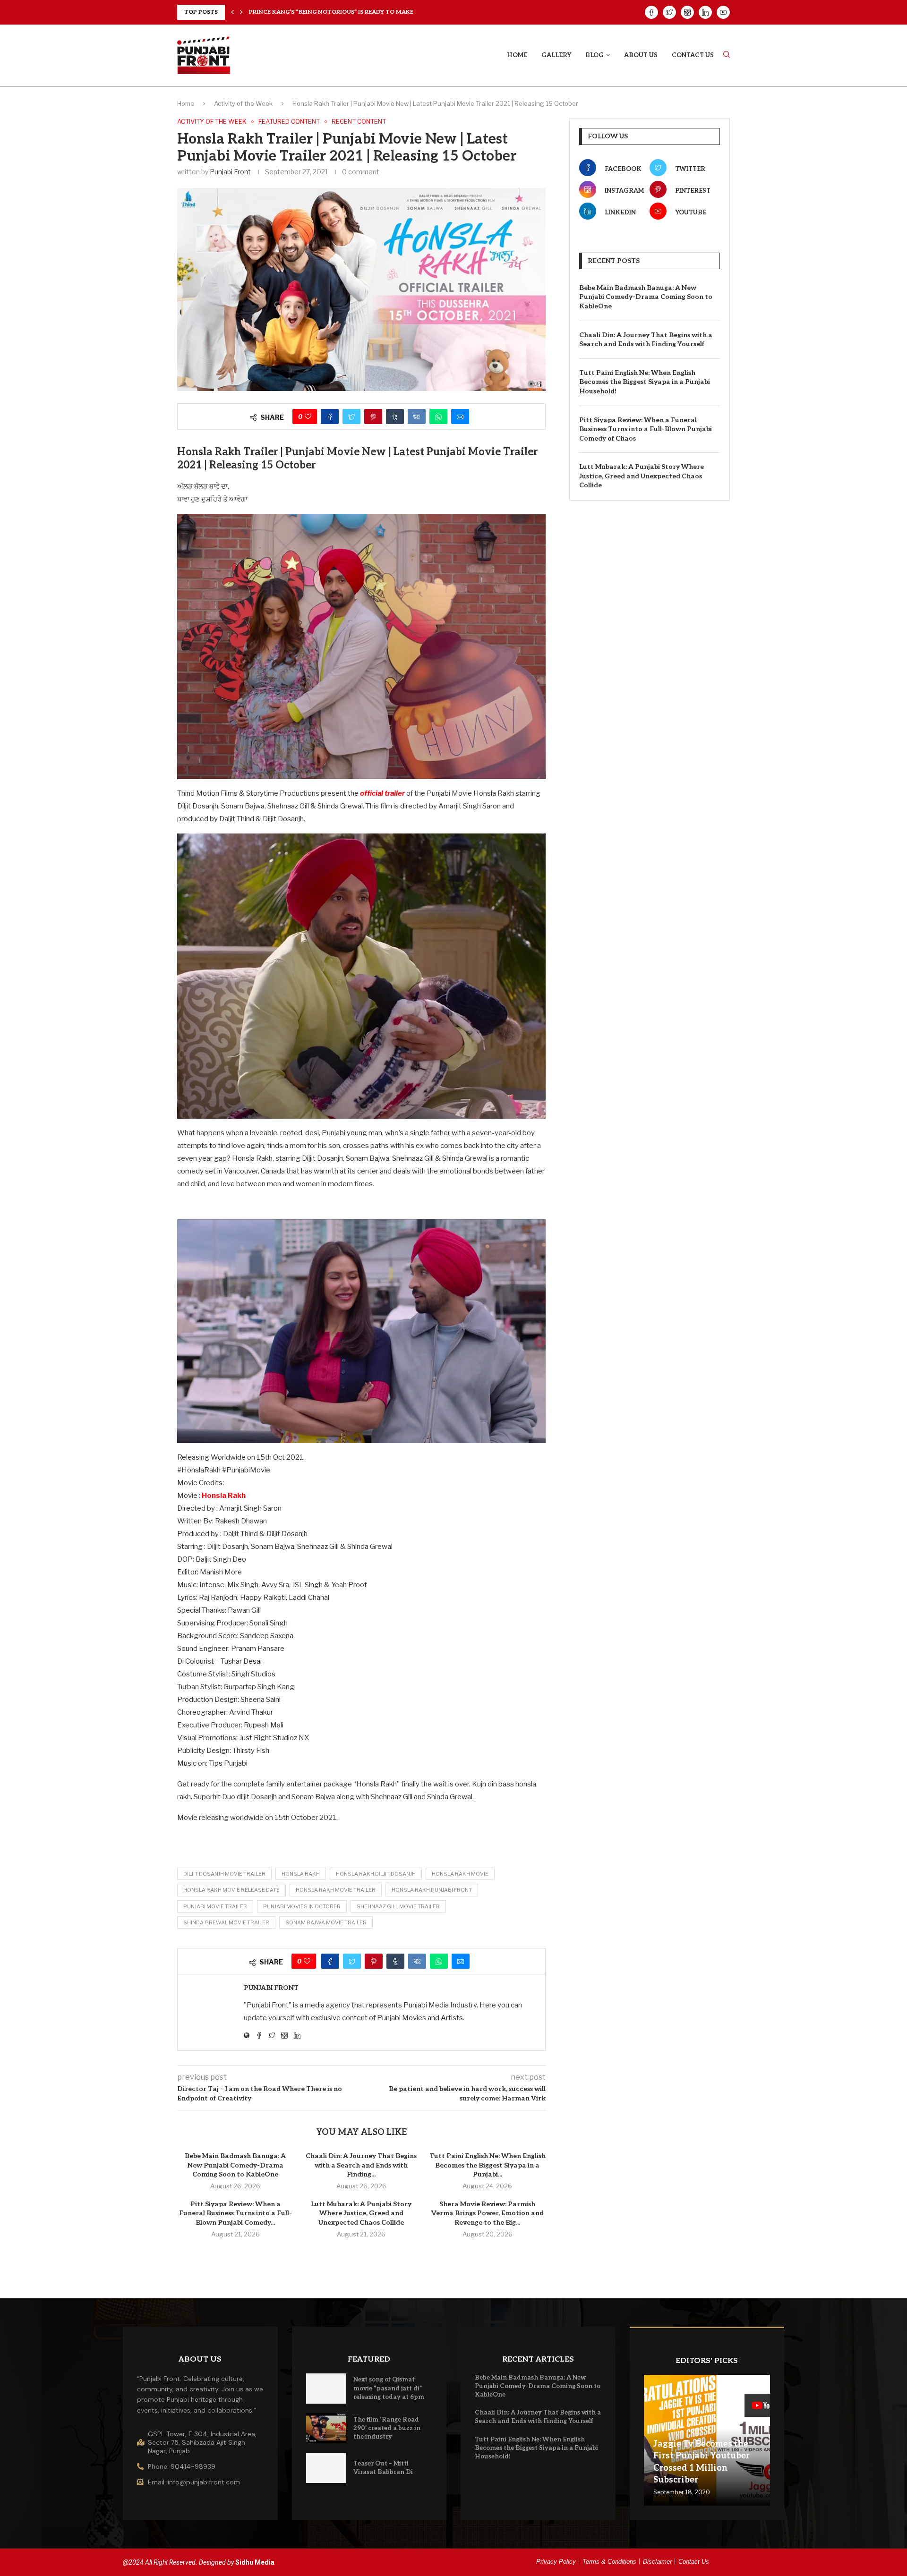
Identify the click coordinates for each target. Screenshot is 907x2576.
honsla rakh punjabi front (432, 1890)
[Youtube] (723, 12)
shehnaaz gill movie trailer (398, 1906)
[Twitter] (669, 12)
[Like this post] (308, 417)
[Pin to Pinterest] (373, 417)
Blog (595, 55)
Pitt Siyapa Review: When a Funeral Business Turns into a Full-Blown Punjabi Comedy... (235, 2213)
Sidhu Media (255, 2562)
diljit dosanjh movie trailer (224, 1874)
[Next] (241, 12)
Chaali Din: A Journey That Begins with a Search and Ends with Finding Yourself (646, 340)
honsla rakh (301, 1874)
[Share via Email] (460, 417)
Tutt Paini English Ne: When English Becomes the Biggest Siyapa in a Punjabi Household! (645, 382)
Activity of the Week (243, 103)
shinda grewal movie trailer (226, 1922)
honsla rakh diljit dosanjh (376, 1874)
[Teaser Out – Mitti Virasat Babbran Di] (326, 2468)
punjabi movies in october (302, 1906)
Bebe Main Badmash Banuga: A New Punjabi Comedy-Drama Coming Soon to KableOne (235, 2165)
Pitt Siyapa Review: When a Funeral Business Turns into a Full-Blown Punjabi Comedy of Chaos (646, 429)
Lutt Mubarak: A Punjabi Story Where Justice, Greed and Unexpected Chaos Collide (361, 2213)
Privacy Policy (556, 2562)
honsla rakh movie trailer (336, 1890)
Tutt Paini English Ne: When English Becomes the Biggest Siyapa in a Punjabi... (488, 2165)
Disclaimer (657, 2562)
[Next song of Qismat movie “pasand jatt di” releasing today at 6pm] (326, 2389)
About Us (641, 55)
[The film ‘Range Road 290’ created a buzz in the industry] (326, 2428)
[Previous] (232, 12)
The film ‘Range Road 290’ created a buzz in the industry (387, 2428)
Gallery (556, 55)
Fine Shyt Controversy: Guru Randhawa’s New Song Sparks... (349, 12)
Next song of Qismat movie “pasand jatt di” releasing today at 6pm (389, 2388)
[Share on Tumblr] (395, 417)
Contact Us (693, 55)
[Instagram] (687, 12)
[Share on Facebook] (330, 417)
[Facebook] (651, 12)
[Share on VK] (417, 417)
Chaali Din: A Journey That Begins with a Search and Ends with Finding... (361, 2165)
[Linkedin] (705, 12)
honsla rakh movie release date (231, 1890)
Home (517, 55)
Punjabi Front (230, 172)
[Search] (727, 55)
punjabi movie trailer (215, 1906)
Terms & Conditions (609, 2562)
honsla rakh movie (460, 1874)
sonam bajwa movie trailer (326, 1922)
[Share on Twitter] (351, 417)
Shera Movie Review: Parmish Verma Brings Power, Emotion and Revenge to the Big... (488, 2213)
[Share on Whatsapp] (438, 417)
